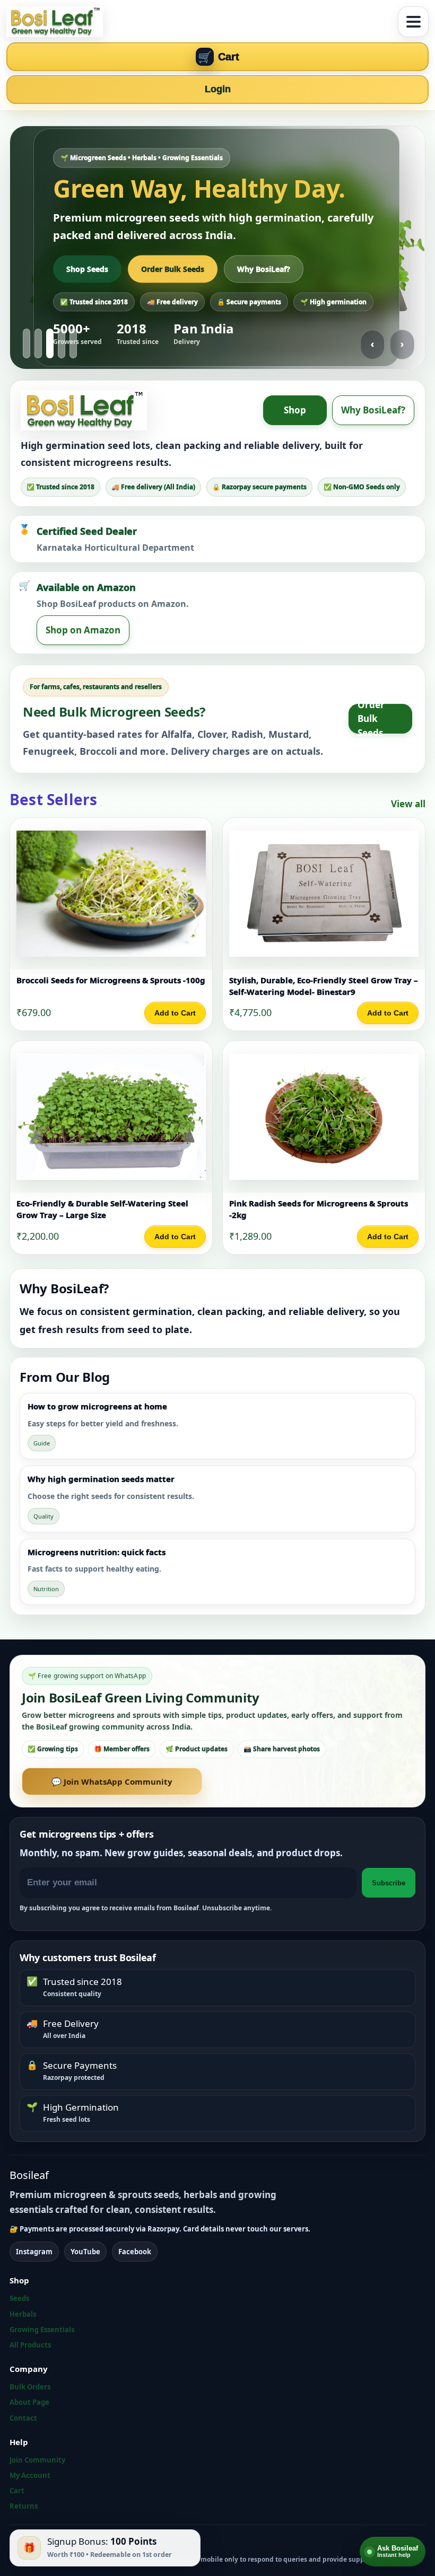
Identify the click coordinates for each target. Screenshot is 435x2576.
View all (408, 804)
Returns (24, 2506)
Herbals (23, 2314)
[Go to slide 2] (38, 343)
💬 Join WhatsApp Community (112, 1781)
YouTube (85, 2252)
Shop (295, 410)
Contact (23, 2418)
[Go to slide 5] (73, 343)
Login (218, 89)
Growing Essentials (42, 2330)
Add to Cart (175, 1013)
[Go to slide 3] (50, 343)
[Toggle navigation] (413, 22)
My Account (30, 2475)
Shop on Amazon (83, 630)
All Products (30, 2345)
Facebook (135, 2252)
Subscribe (389, 1883)
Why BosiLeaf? (264, 268)
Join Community (37, 2460)
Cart (17, 2491)
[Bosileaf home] (199, 22)
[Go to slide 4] (62, 343)
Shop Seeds (87, 268)
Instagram (34, 2252)
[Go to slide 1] (27, 343)
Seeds (19, 2298)
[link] (111, 924)
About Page (29, 2402)
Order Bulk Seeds (173, 268)
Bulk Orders (30, 2387)
